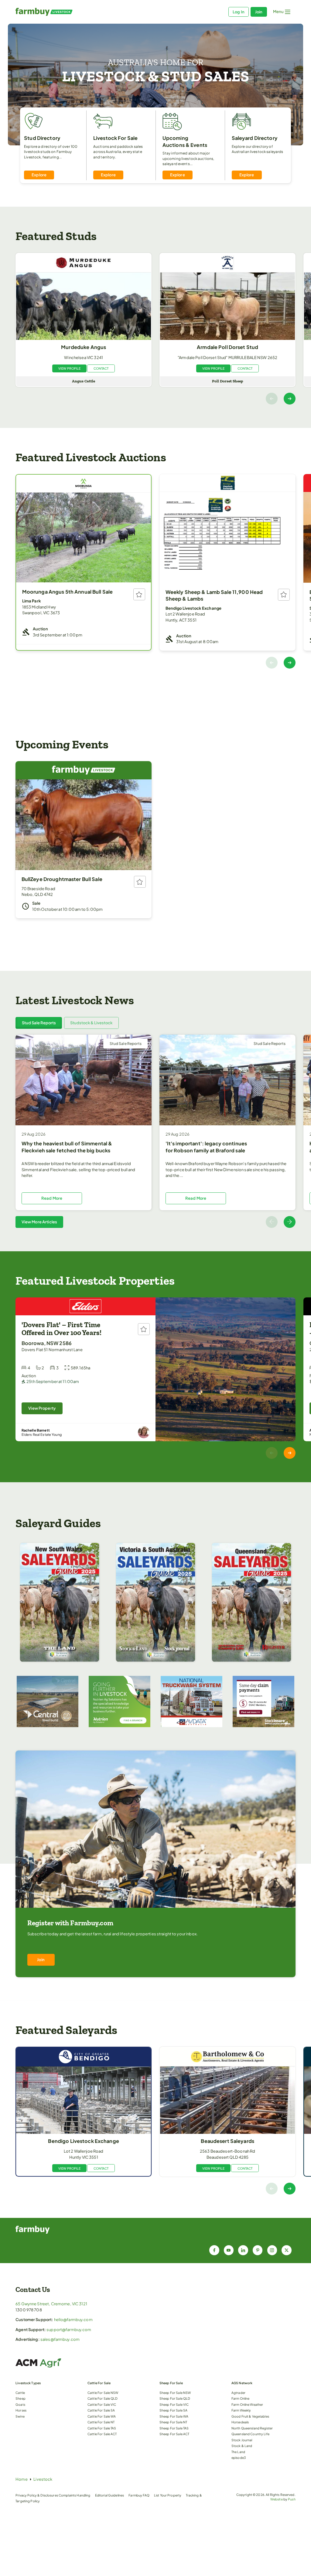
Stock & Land (242, 2446)
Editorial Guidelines (110, 2495)
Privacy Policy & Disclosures (37, 2495)
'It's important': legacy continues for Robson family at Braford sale (206, 1147)
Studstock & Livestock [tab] (91, 1023)
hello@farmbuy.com (73, 2320)
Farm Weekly (241, 2410)
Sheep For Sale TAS (174, 2428)
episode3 (239, 2457)
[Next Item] (290, 399)
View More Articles (39, 1222)
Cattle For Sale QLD (103, 2398)
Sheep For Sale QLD (175, 2398)
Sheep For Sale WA (174, 2416)
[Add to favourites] (139, 594)
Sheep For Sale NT (173, 2422)
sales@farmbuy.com (60, 2339)
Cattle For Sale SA (101, 2410)
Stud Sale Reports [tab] (39, 1023)
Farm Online (240, 2398)
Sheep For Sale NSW (175, 2393)
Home (22, 2479)
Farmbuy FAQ (139, 2495)
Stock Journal (242, 2440)
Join (259, 12)
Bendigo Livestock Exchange (83, 2141)
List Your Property (168, 2495)
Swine (20, 2416)
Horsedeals (240, 2422)
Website (277, 2499)
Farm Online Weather (247, 2404)
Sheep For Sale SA (173, 2410)
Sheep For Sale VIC (174, 2404)
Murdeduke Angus (84, 347)
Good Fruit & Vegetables (250, 2416)
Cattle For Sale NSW (103, 2393)
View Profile (70, 368)
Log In (239, 12)
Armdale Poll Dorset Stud (227, 347)
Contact (101, 368)
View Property (42, 1408)
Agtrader (238, 2393)
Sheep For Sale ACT (174, 2434)
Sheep (21, 2398)
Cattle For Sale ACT (102, 2434)
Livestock (43, 2479)
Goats (20, 2404)
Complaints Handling (74, 2495)
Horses (21, 2410)
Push (292, 2499)
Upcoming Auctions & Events (185, 141)
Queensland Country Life (250, 2434)
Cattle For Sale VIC (102, 2404)
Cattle (20, 2393)
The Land (238, 2452)
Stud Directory (42, 138)
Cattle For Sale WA (102, 2416)
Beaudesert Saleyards (227, 2141)
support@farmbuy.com (69, 2330)
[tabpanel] (155, 1131)
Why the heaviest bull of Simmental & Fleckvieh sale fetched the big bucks (67, 1147)
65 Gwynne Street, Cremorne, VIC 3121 (51, 2304)
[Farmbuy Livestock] (85, 12)
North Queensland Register (252, 2428)
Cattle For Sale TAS (102, 2428)
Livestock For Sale (115, 138)
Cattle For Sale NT (101, 2422)
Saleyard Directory (255, 138)
